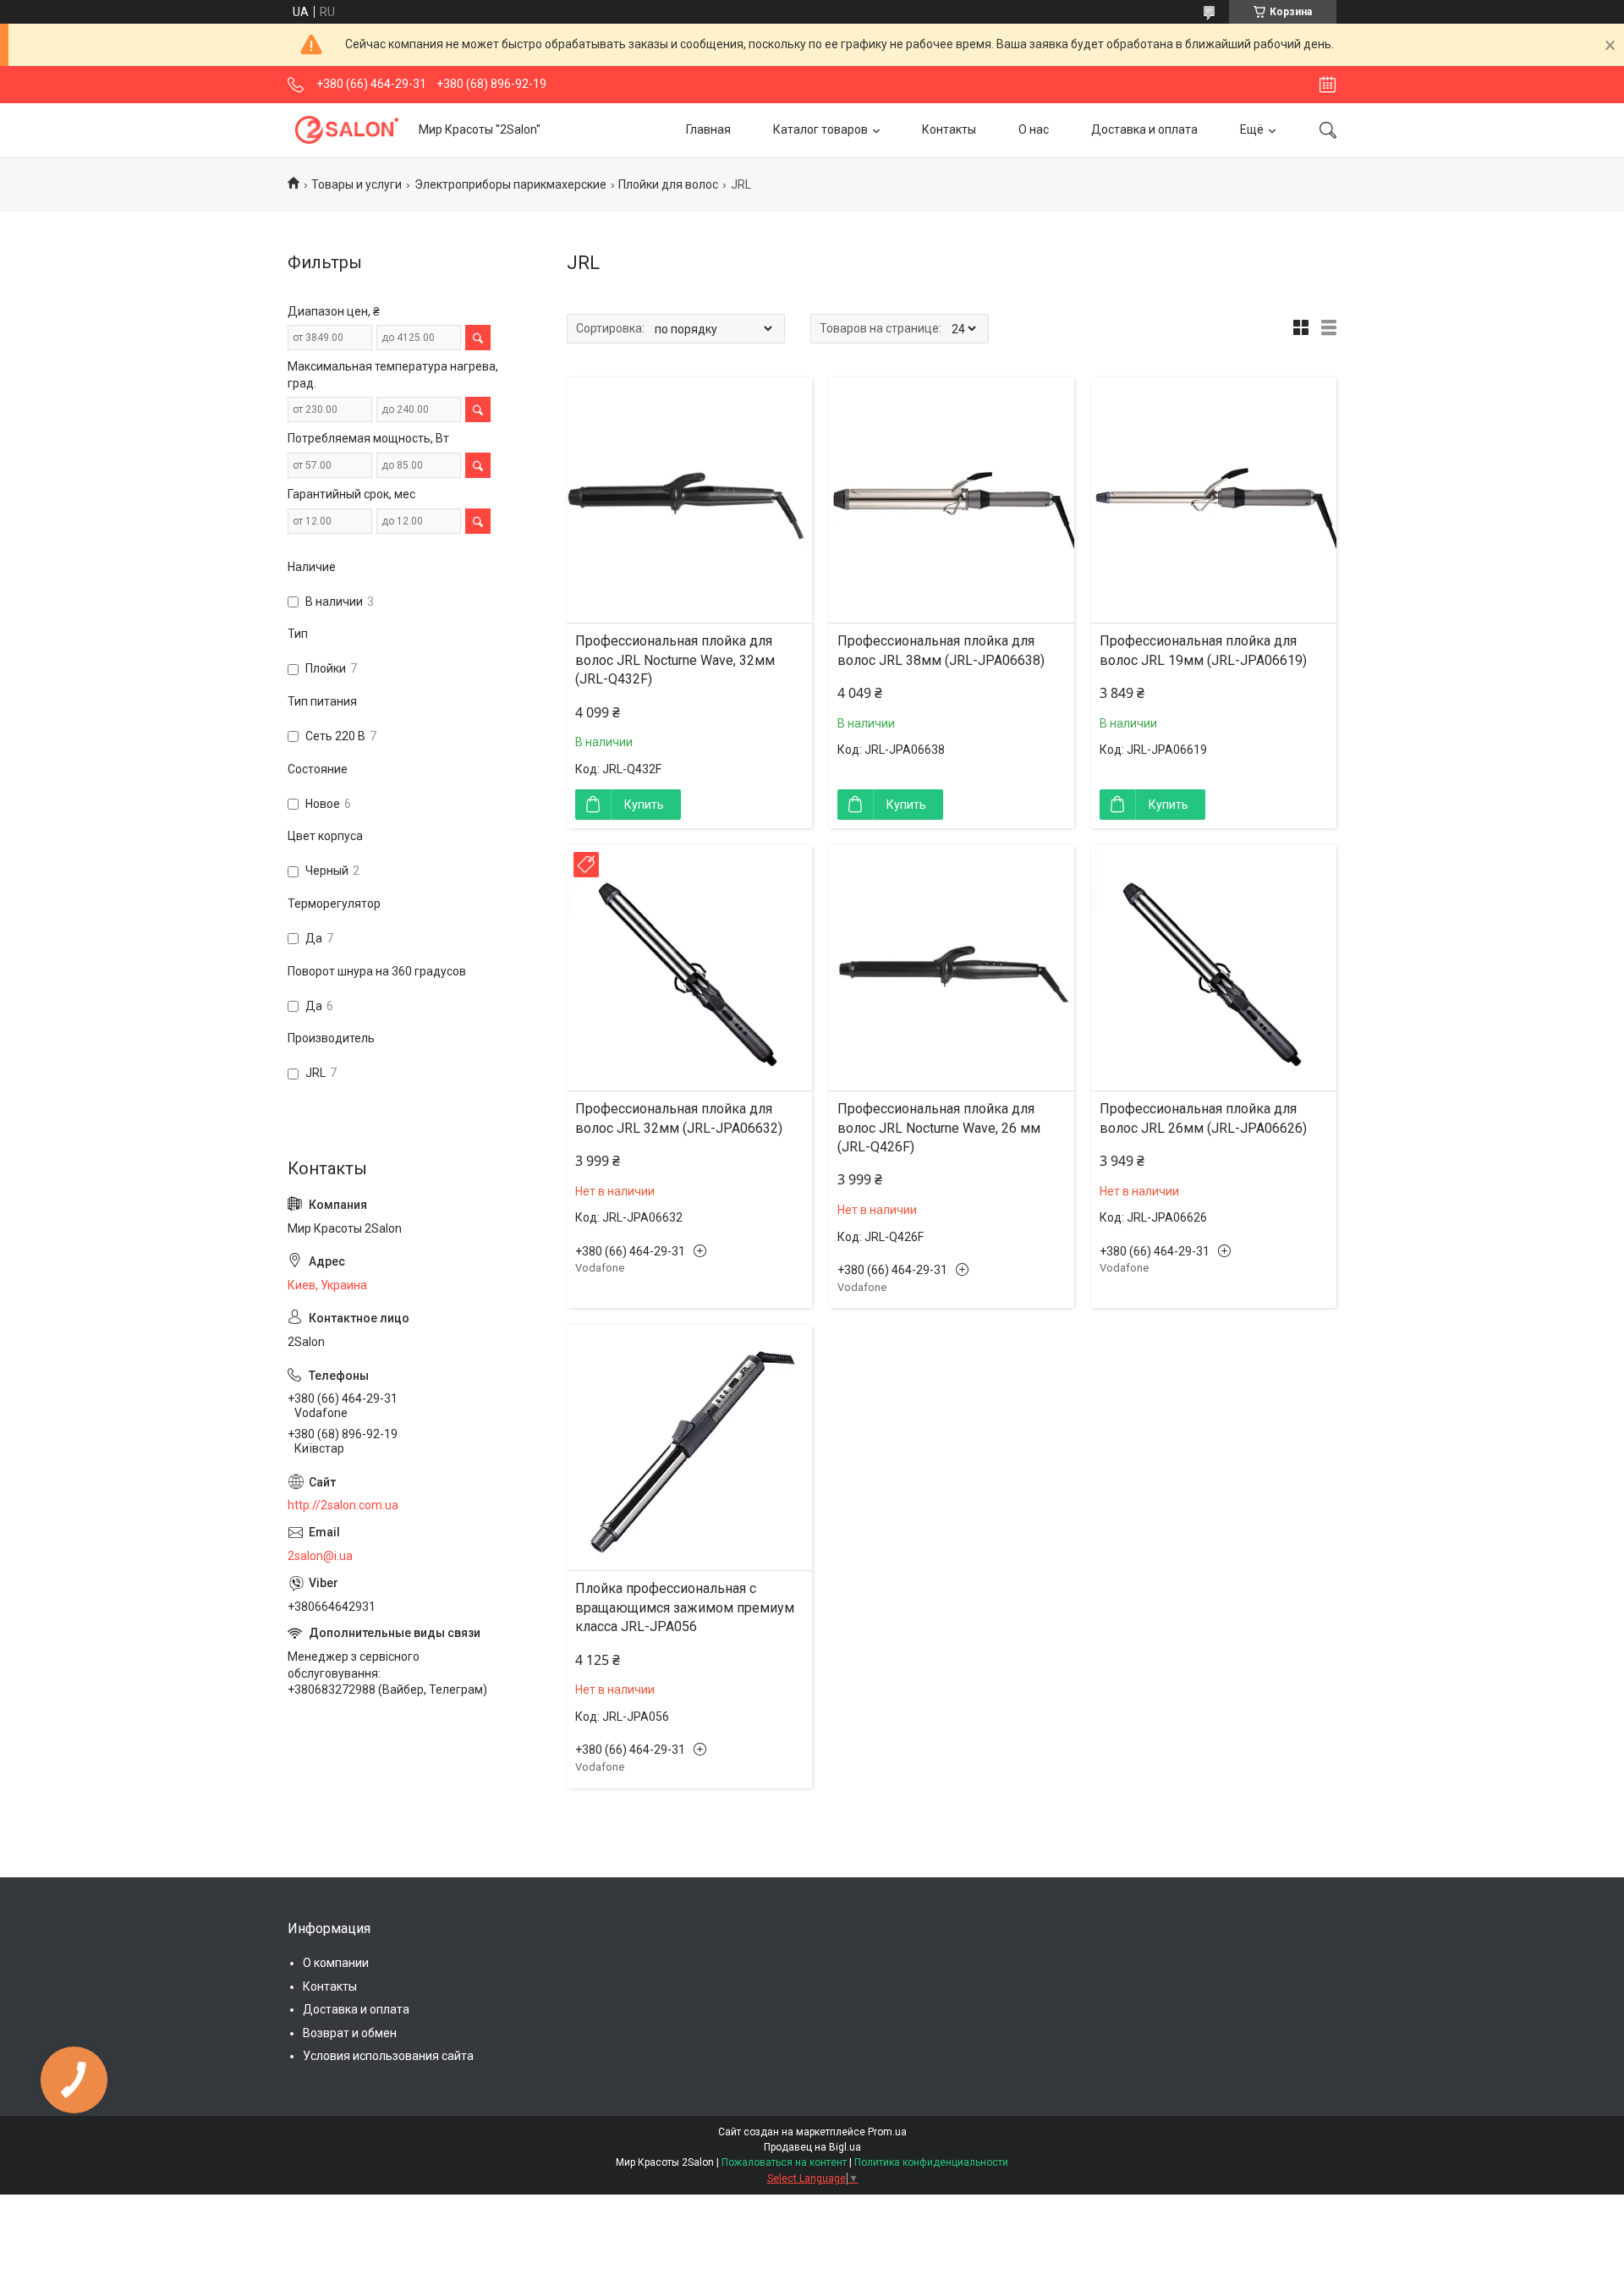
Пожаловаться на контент (784, 2162)
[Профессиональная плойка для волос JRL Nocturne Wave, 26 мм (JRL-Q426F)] (952, 968)
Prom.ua (887, 2132)
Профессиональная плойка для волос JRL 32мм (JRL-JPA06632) (679, 1118)
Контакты (949, 129)
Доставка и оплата (1144, 129)
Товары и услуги (357, 184)
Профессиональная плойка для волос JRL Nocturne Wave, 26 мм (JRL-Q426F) (939, 1128)
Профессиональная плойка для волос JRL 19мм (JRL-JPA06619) (1203, 650)
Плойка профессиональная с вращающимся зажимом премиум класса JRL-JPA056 (685, 1607)
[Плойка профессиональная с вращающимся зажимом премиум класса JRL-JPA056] (689, 1448)
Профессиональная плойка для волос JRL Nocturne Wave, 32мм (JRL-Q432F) (675, 660)
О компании (336, 1963)
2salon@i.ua (320, 1556)
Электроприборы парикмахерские (510, 184)
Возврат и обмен (350, 2033)
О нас (1034, 129)
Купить (644, 805)
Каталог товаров (820, 129)
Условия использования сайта (388, 2056)
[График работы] (1328, 85)
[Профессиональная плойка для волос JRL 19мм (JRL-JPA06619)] (1214, 500)
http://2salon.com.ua (343, 1505)
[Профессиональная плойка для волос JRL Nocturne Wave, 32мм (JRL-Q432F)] (689, 500)
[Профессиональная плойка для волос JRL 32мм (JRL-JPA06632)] (689, 968)
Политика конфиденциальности (931, 2162)
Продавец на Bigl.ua (812, 2147)
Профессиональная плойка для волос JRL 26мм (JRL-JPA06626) (1203, 1118)
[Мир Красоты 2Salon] (347, 130)
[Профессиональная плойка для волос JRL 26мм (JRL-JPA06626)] (1214, 968)
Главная (708, 129)
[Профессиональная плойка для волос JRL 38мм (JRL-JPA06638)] (952, 500)
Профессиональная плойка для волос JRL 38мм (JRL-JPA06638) (941, 650)
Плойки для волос (668, 184)
